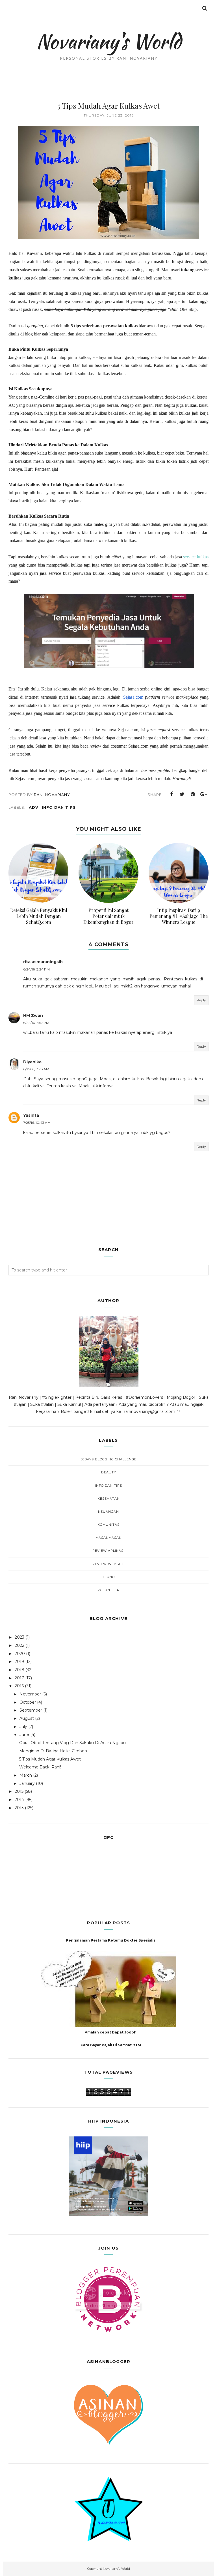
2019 (19, 1662)
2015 (19, 1791)
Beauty (109, 1472)
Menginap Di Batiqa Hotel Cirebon (53, 1751)
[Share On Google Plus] (204, 794)
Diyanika (32, 1062)
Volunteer (108, 1590)
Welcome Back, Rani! (40, 1767)
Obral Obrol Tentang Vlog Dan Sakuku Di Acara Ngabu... (74, 1743)
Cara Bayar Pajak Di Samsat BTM (111, 2045)
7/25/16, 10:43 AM (37, 1123)
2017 (19, 1678)
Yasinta (31, 1115)
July (23, 1727)
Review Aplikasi (108, 1551)
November (30, 1694)
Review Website (108, 1564)
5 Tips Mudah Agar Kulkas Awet (50, 1759)
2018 (19, 1670)
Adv (34, 807)
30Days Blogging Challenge (108, 1459)
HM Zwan (33, 1015)
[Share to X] (182, 794)
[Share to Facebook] (172, 794)
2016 (19, 1686)
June (24, 1734)
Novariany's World (109, 41)
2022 (19, 1645)
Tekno (108, 1577)
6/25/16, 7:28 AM (36, 1069)
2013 (19, 1808)
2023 (19, 1637)
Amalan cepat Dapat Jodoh (111, 2032)
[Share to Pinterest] (193, 794)
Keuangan (108, 1512)
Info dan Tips (59, 807)
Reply (201, 1000)
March (26, 1775)
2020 (20, 1654)
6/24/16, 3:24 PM (36, 969)
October (28, 1702)
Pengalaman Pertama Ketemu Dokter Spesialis (111, 1940)
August (27, 1718)
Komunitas (108, 1525)
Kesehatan (109, 1499)
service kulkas (196, 557)
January (27, 1783)
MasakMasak (108, 1538)
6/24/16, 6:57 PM (36, 1023)
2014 (19, 1800)
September (31, 1710)
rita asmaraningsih (43, 962)
